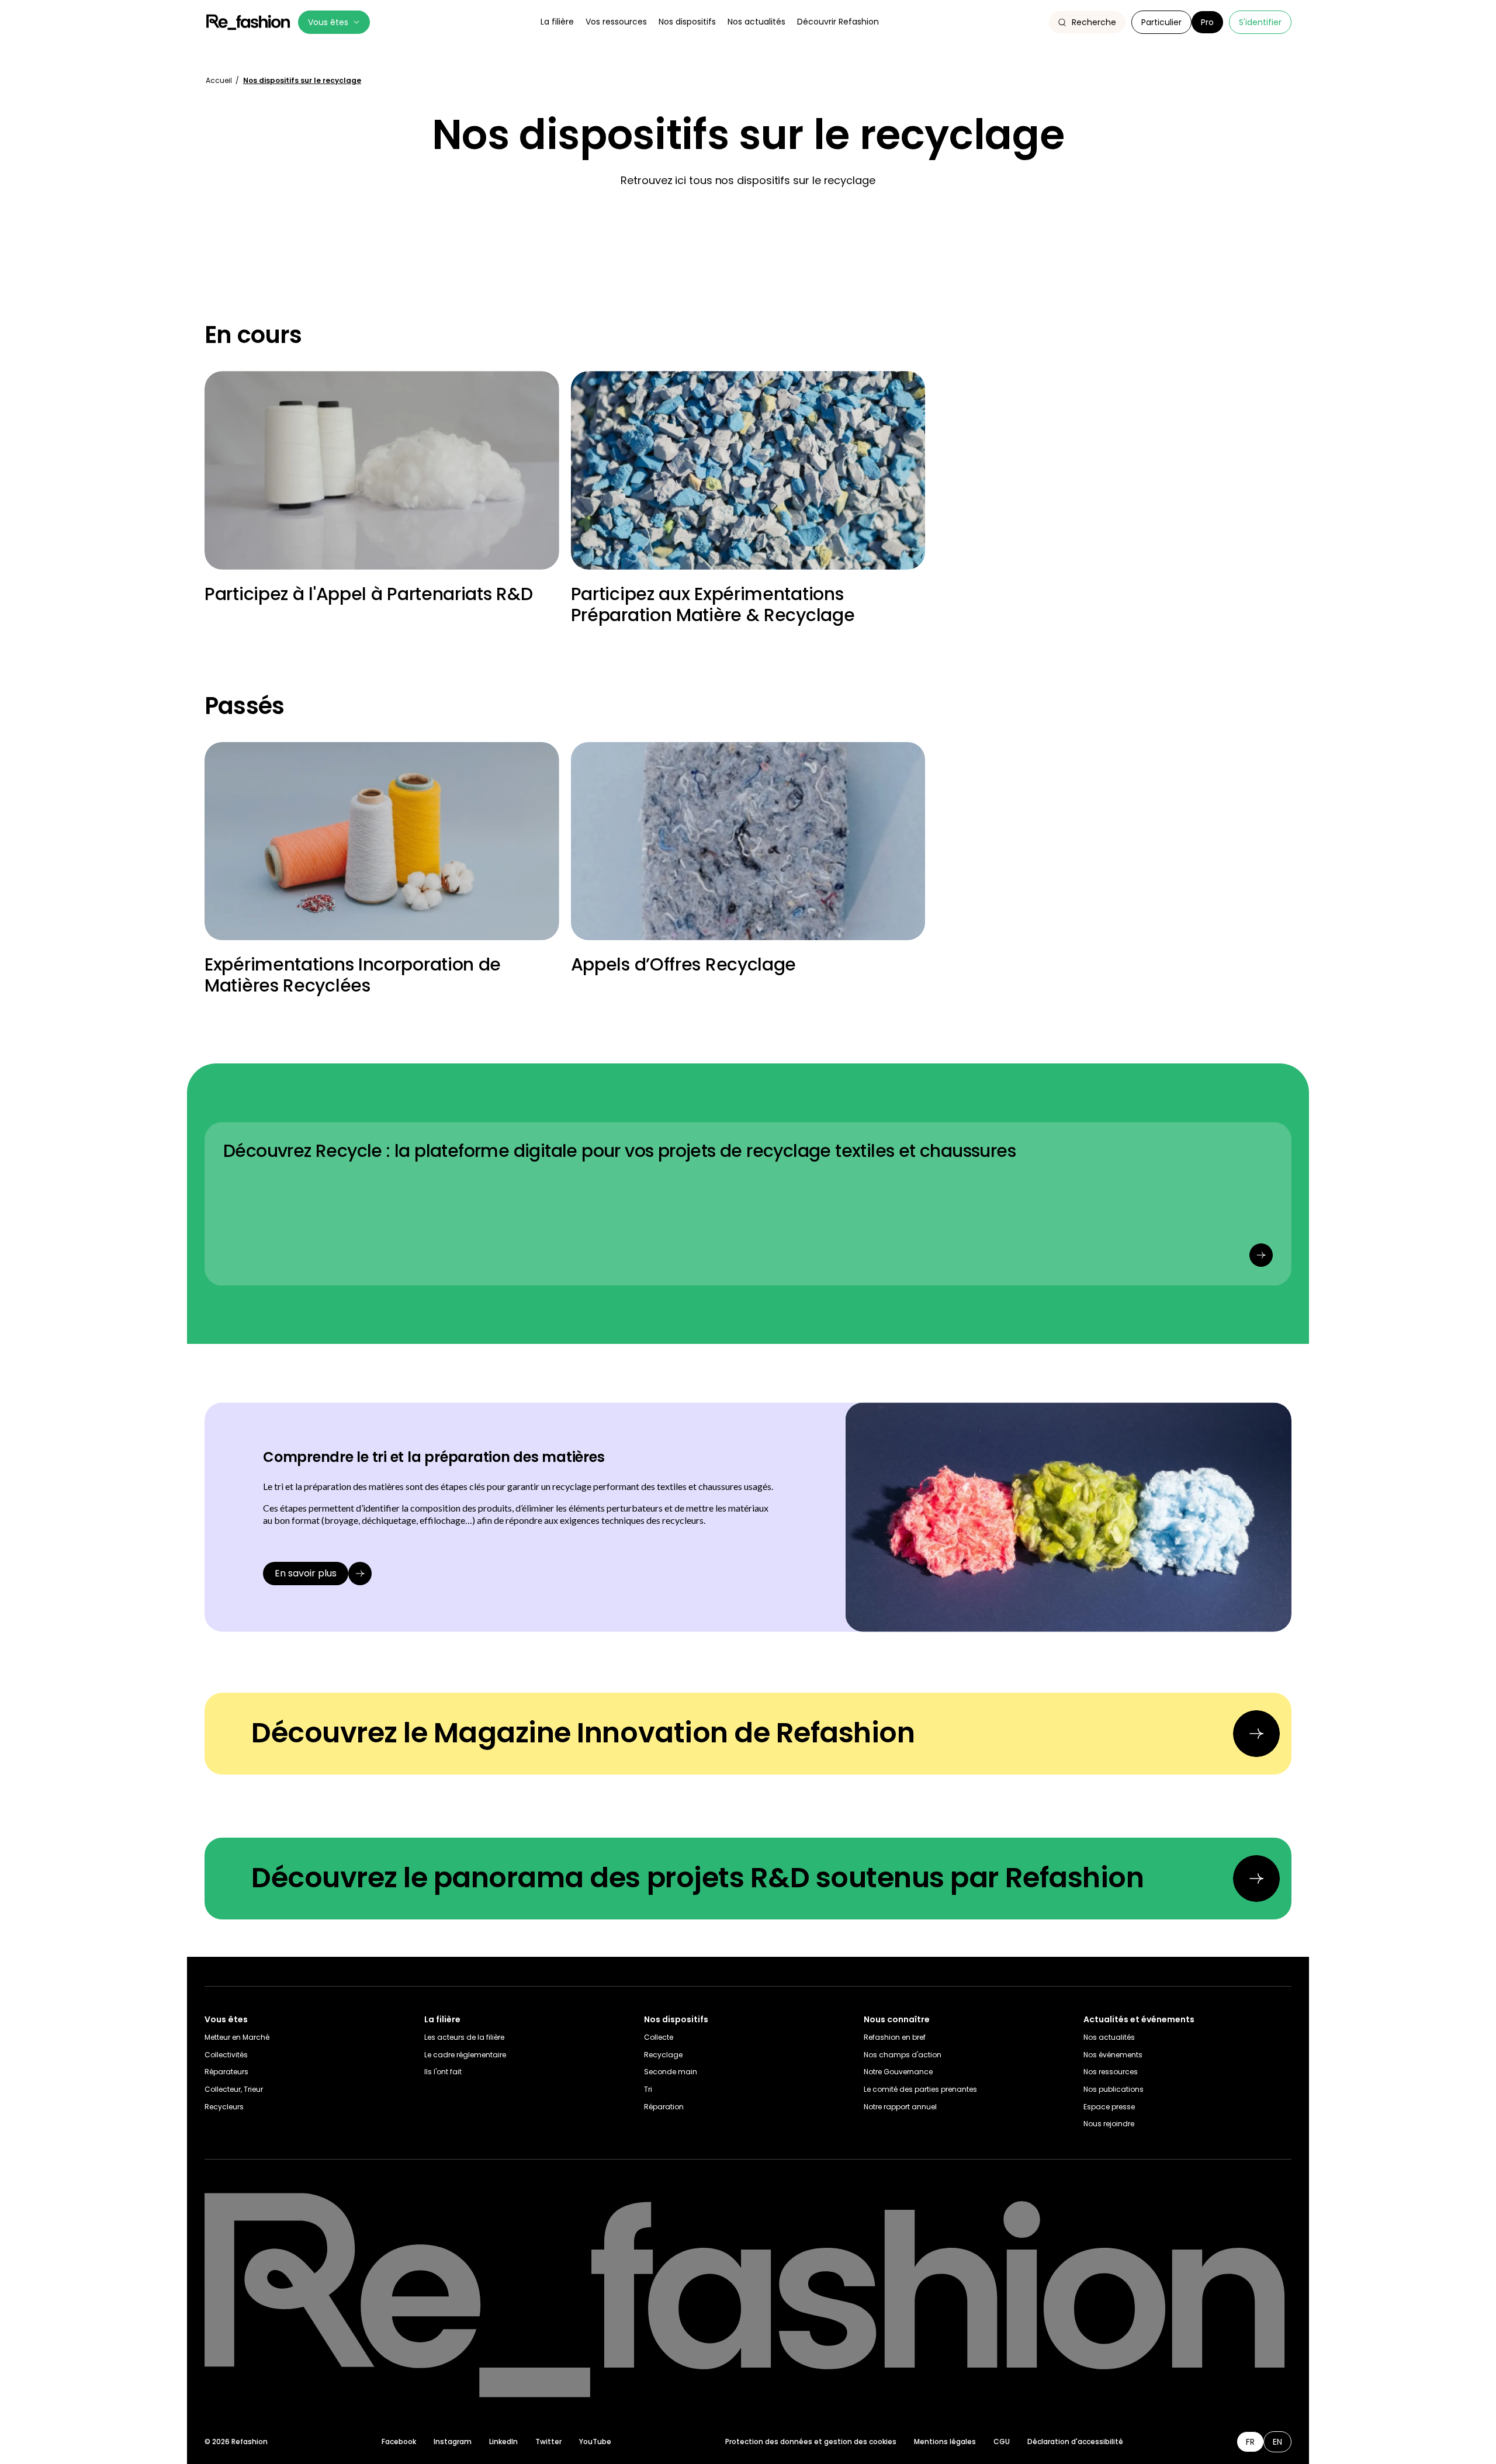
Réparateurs (226, 2072)
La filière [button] (557, 22)
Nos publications (1114, 2089)
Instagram (453, 2442)
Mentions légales (945, 2442)
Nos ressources (1111, 2072)
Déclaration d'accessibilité (1075, 2442)
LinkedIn (503, 2442)
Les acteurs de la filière (464, 2037)
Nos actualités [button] (756, 22)
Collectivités (226, 2055)
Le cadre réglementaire (465, 2055)
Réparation (664, 2107)
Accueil (220, 80)
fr (1250, 2442)
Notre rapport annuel (900, 2107)
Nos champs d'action (903, 2055)
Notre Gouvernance (898, 2072)
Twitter (548, 2442)
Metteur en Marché (237, 2037)
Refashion (248, 22)
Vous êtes (328, 22)
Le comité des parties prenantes (920, 2089)
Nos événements (1113, 2055)
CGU (1002, 2442)
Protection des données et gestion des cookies (811, 2442)
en (1277, 2442)
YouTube (595, 2442)
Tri (648, 2089)
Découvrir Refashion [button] (838, 22)
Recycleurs (224, 2107)
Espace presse (1109, 2107)
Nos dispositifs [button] (687, 22)
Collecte (659, 2037)
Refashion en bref (895, 2037)
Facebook (399, 2442)
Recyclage (663, 2055)
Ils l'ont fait (443, 2072)
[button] (1087, 22)
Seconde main (671, 2072)
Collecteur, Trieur (234, 2089)
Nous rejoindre (1109, 2124)
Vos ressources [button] (616, 22)
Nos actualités (1109, 2037)
